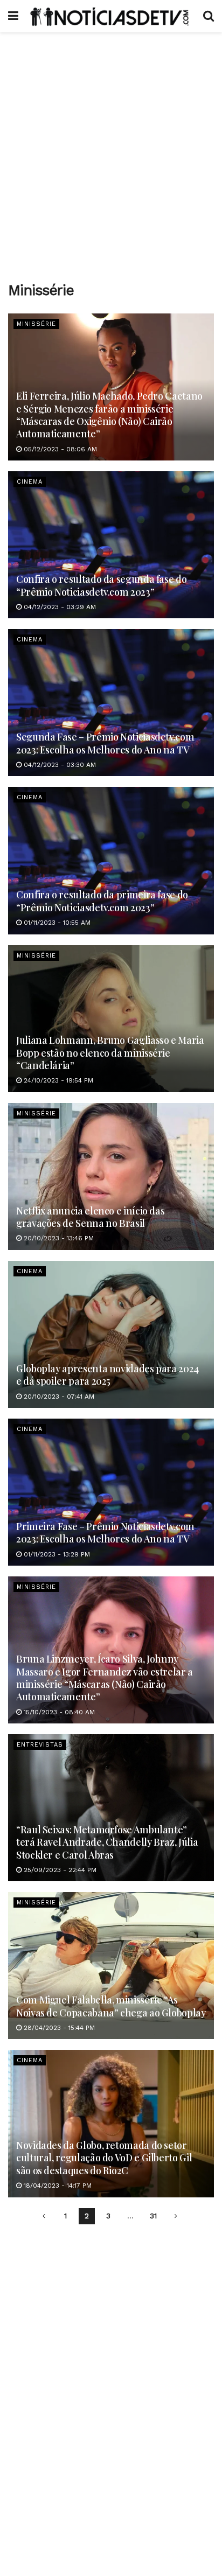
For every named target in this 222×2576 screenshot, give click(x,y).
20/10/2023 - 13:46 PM (58, 1238)
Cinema (30, 482)
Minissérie (36, 324)
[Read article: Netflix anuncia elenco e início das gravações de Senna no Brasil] (111, 1177)
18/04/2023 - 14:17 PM (57, 2186)
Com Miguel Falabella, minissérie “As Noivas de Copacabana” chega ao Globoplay (111, 2006)
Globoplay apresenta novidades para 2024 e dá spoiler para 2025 (107, 1375)
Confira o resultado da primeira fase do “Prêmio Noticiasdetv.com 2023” (102, 901)
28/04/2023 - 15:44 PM (58, 2028)
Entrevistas (40, 1745)
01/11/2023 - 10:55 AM (56, 923)
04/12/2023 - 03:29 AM (59, 607)
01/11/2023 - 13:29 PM (56, 1554)
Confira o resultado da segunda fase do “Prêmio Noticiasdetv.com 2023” (101, 585)
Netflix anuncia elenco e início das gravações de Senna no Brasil (90, 1217)
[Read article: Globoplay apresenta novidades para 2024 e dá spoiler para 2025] (111, 1334)
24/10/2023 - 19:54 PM (57, 1080)
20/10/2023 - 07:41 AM (58, 1397)
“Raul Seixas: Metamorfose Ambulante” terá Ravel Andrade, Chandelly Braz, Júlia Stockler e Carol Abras (107, 1842)
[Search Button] (209, 16)
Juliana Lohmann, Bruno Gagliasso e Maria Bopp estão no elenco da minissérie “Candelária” (110, 1053)
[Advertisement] (111, 154)
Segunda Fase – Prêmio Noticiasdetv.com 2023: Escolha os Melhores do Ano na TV (105, 743)
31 (153, 2216)
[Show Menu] (13, 16)
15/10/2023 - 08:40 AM (58, 1712)
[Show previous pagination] (44, 2216)
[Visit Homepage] (111, 16)
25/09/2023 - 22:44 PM (59, 1870)
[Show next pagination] (176, 2216)
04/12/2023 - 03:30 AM (59, 765)
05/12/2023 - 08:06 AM (59, 449)
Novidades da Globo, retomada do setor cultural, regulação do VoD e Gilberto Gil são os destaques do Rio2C (104, 2158)
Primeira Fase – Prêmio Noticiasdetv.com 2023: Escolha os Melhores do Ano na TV (105, 1533)
